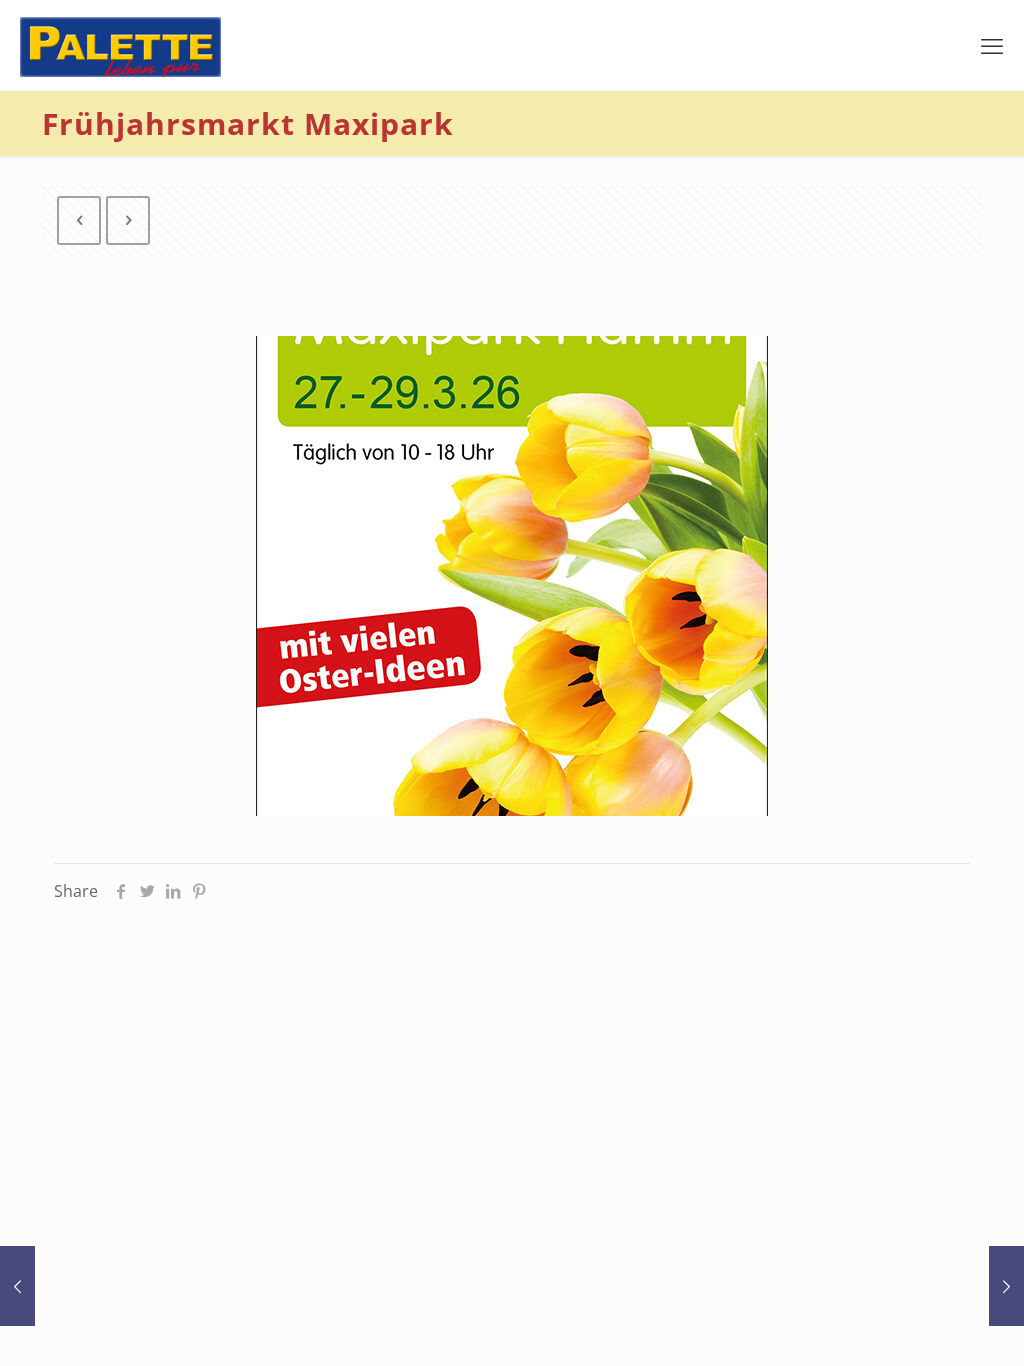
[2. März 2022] (1006, 1286)
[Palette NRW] (120, 45)
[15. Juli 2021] (17, 1286)
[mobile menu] (992, 45)
